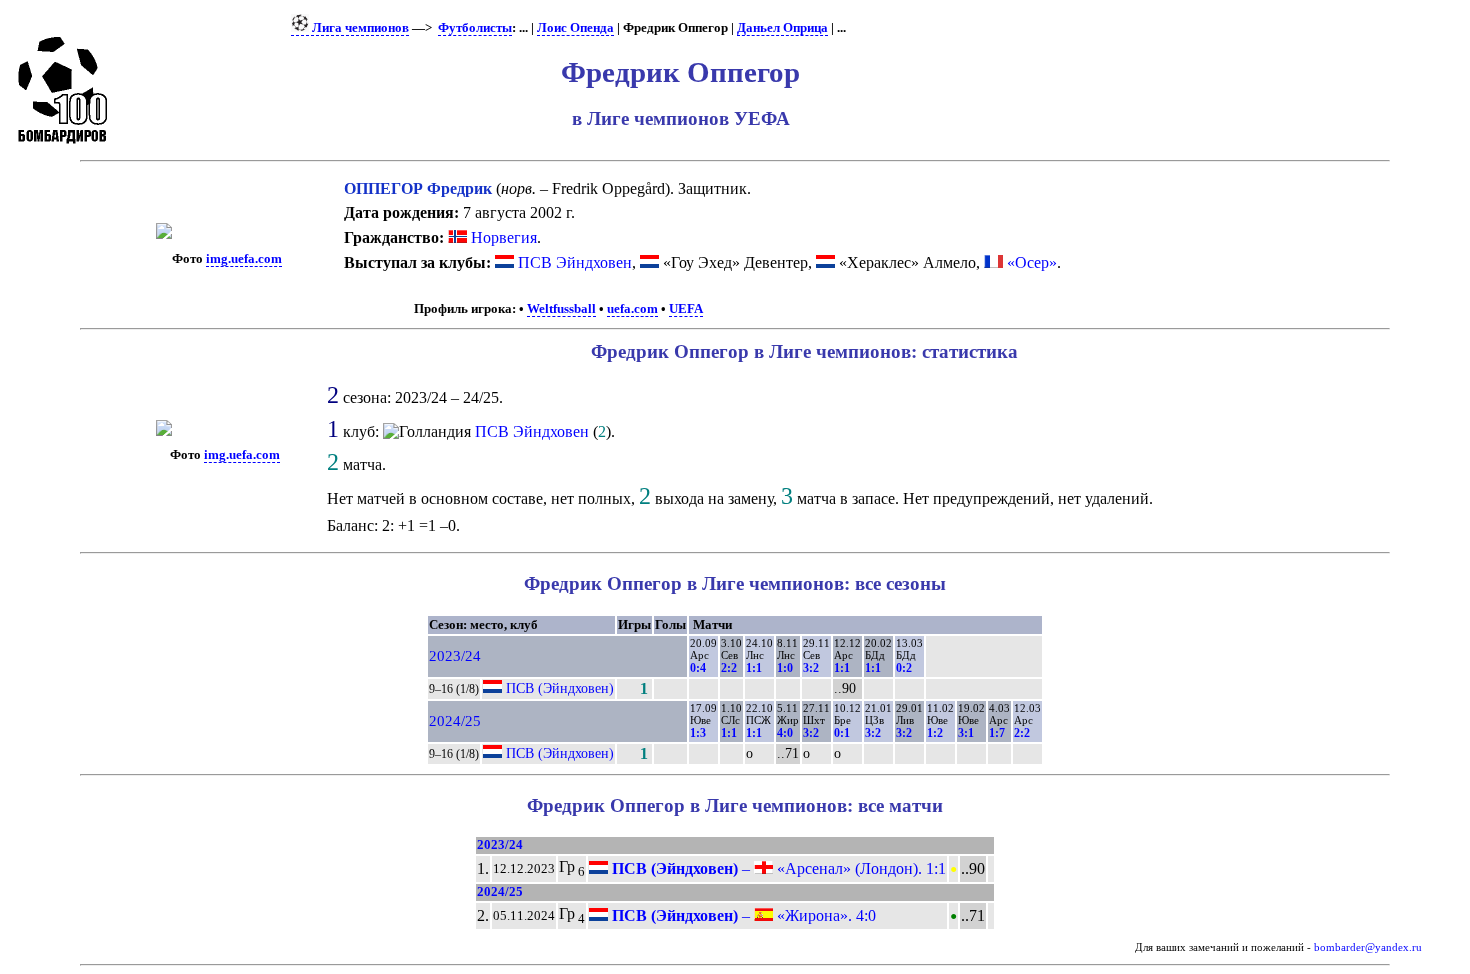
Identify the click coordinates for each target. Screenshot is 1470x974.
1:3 (698, 733)
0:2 (904, 668)
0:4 (698, 668)
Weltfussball (561, 309)
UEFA (686, 309)
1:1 (754, 668)
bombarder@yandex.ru (1368, 947)
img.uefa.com (244, 259)
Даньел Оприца (782, 28)
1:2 (935, 733)
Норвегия (502, 237)
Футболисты (475, 28)
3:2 (811, 668)
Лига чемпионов (359, 28)
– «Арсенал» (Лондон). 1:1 (777, 868)
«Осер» (1032, 262)
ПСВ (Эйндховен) (560, 688)
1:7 (997, 733)
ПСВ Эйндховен (575, 262)
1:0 (785, 668)
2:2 (729, 668)
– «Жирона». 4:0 (742, 915)
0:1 (842, 733)
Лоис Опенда (575, 28)
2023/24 (455, 656)
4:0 (785, 733)
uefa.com (632, 309)
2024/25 (455, 721)
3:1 (966, 733)
